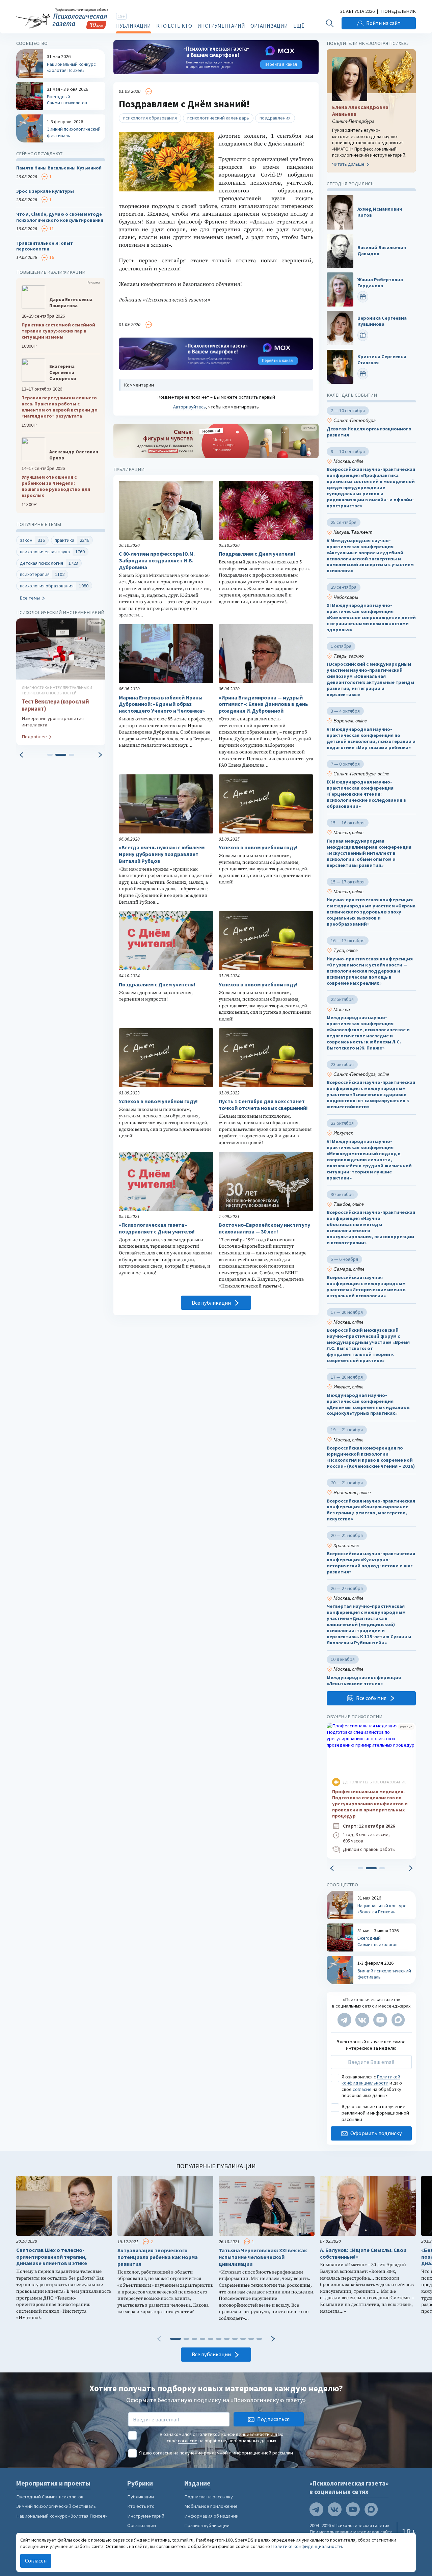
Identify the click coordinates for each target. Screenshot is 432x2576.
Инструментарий (221, 26)
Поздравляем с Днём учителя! (157, 985)
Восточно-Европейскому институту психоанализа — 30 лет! (264, 1228)
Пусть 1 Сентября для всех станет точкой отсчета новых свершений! (263, 1105)
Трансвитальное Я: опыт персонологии (45, 246)
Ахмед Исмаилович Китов (380, 212)
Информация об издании (211, 2516)
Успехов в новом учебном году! (258, 847)
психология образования (150, 118)
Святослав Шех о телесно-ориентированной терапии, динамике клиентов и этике (52, 2257)
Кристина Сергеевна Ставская (382, 360)
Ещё (299, 26)
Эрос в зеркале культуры (45, 191)
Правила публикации (207, 2525)
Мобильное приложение (211, 2506)
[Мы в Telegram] (344, 2020)
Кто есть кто (174, 26)
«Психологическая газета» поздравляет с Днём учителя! (157, 1228)
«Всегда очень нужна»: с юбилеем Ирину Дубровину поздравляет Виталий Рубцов (162, 854)
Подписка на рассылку (209, 2497)
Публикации (133, 26)
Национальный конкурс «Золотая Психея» (62, 2516)
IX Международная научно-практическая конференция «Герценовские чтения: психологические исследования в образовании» (366, 794)
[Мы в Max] (398, 2020)
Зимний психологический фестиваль (56, 2506)
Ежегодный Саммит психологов (50, 2497)
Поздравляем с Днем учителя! (257, 554)
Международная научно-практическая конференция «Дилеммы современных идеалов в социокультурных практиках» (368, 1404)
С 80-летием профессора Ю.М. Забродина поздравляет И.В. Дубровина (157, 561)
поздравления (275, 118)
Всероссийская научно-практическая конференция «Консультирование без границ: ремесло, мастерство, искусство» (371, 1510)
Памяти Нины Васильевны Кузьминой (59, 168)
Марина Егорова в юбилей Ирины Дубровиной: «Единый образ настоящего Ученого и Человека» (162, 704)
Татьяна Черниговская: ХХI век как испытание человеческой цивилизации (263, 2257)
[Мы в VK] (362, 2020)
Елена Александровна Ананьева (360, 111)
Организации (269, 26)
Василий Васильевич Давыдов (382, 251)
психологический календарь (218, 118)
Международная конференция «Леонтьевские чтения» (364, 1681)
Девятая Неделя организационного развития (369, 432)
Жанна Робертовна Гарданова (380, 283)
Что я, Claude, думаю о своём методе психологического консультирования (60, 217)
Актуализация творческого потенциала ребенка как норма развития (158, 2257)
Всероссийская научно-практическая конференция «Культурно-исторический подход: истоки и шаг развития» (371, 1563)
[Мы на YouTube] (380, 2020)
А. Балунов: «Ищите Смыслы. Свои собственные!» (363, 2253)
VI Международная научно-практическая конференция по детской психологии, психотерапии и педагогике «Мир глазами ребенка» (371, 738)
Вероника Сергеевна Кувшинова (382, 321)
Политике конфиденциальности (306, 2546)
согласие (362, 2089)
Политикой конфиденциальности (371, 2080)
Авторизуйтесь (190, 407)
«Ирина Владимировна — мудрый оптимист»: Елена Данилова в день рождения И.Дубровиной (263, 704)
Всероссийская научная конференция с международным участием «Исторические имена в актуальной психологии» (366, 1287)
